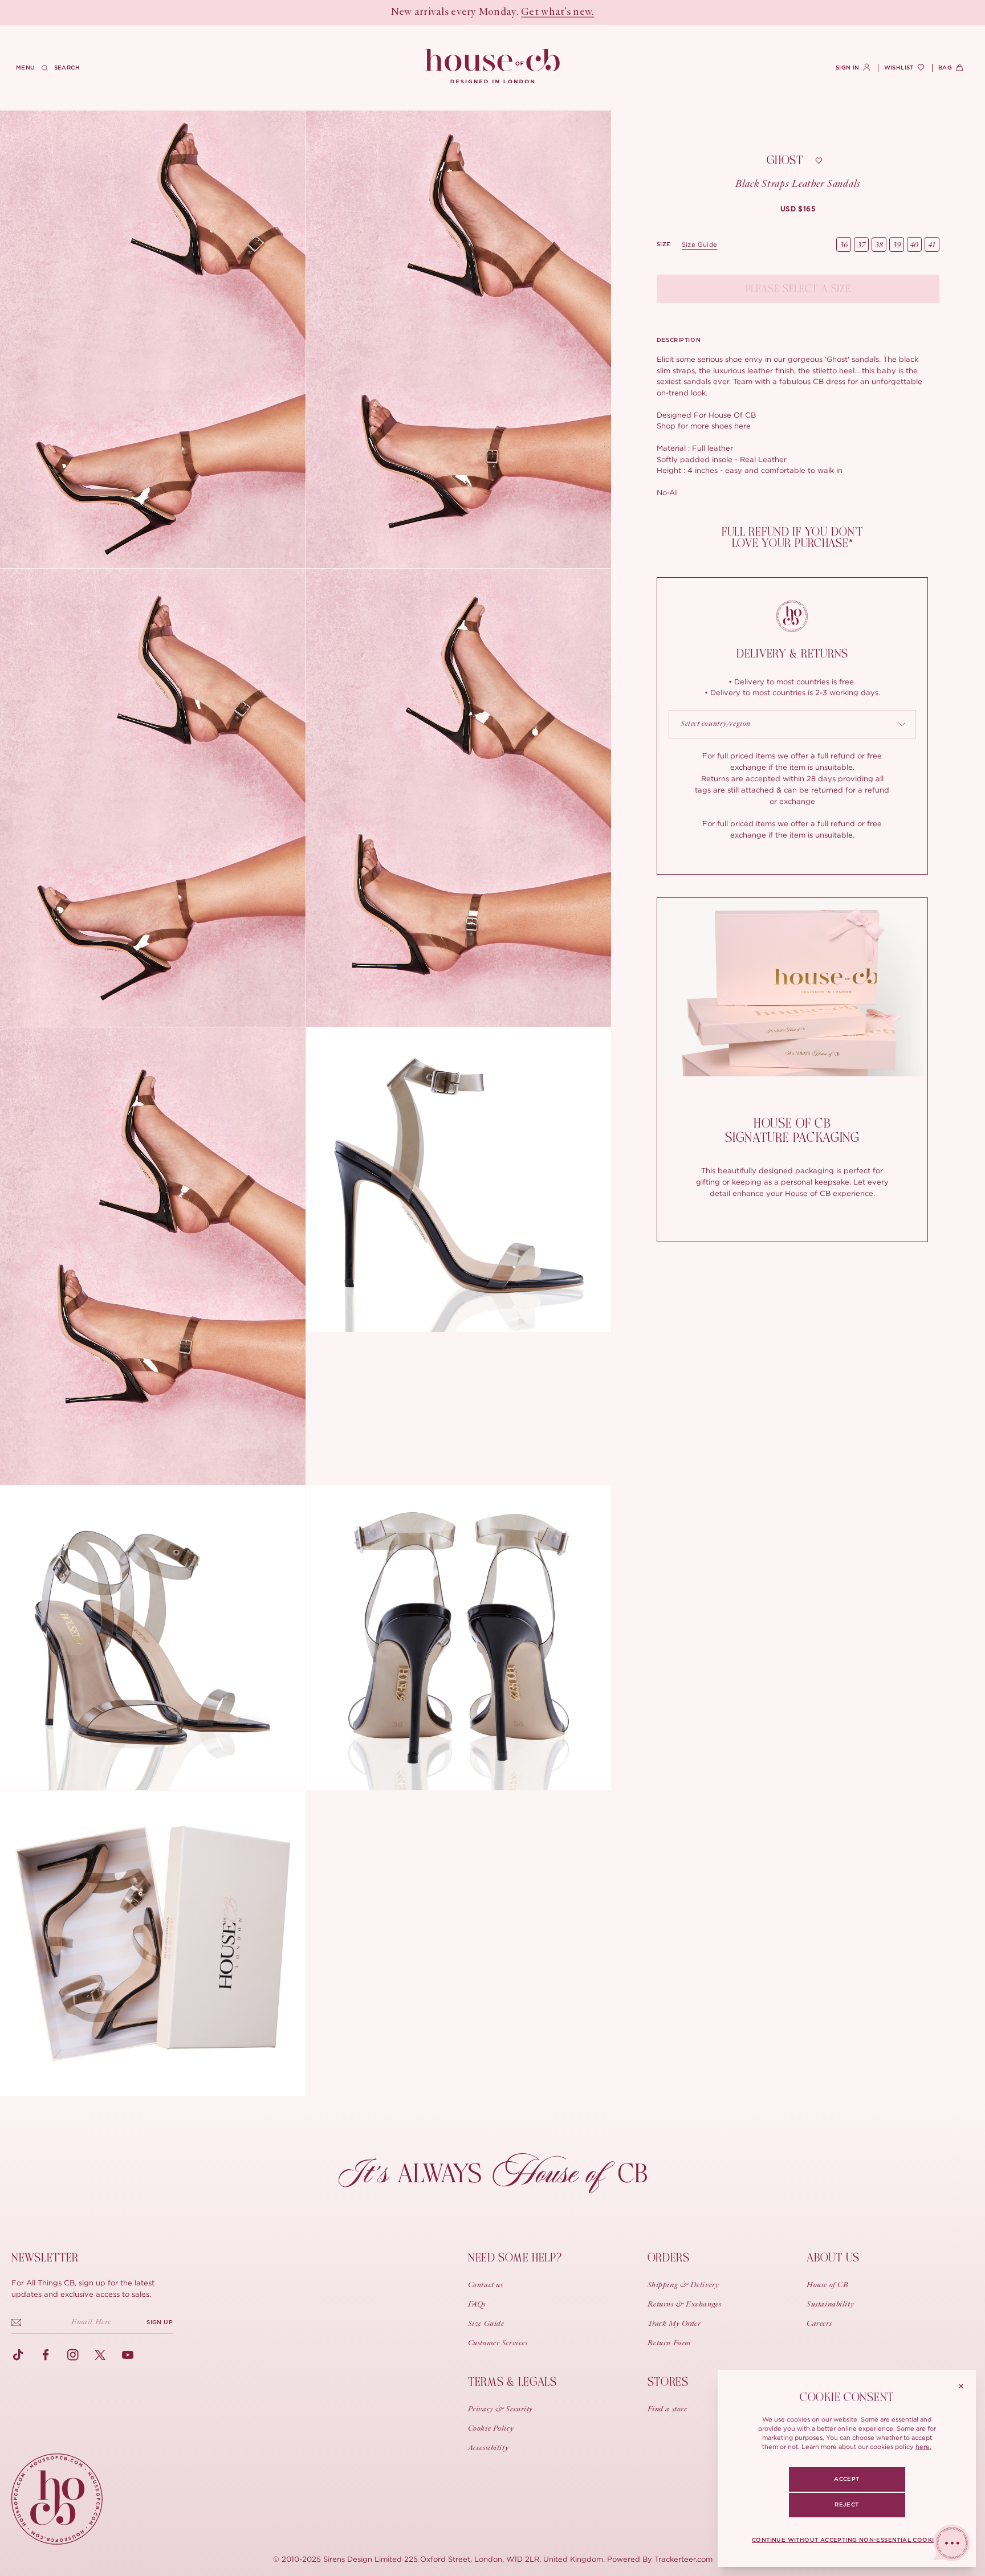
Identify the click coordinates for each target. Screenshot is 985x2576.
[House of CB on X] (100, 2355)
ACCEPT (846, 2479)
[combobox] (792, 724)
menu (26, 68)
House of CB (827, 2285)
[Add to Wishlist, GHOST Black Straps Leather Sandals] (819, 161)
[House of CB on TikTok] (18, 2355)
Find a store (667, 2410)
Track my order (674, 2324)
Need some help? (515, 2258)
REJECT (846, 2505)
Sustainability (830, 2305)
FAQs (477, 2305)
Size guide (700, 244)
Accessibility (488, 2448)
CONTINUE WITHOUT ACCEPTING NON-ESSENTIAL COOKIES (847, 2540)
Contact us (486, 2285)
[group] (798, 209)
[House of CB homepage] (57, 2499)
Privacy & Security (500, 2410)
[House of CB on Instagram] (73, 2355)
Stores (668, 2382)
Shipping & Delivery (683, 2285)
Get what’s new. (557, 13)
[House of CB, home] (493, 67)
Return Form (669, 2344)
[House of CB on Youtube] (128, 2355)
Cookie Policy (491, 2429)
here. (923, 2447)
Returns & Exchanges (685, 2305)
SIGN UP (160, 2322)
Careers (819, 2324)
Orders (669, 2258)
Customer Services (498, 2344)
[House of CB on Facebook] (46, 2355)
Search (67, 68)
